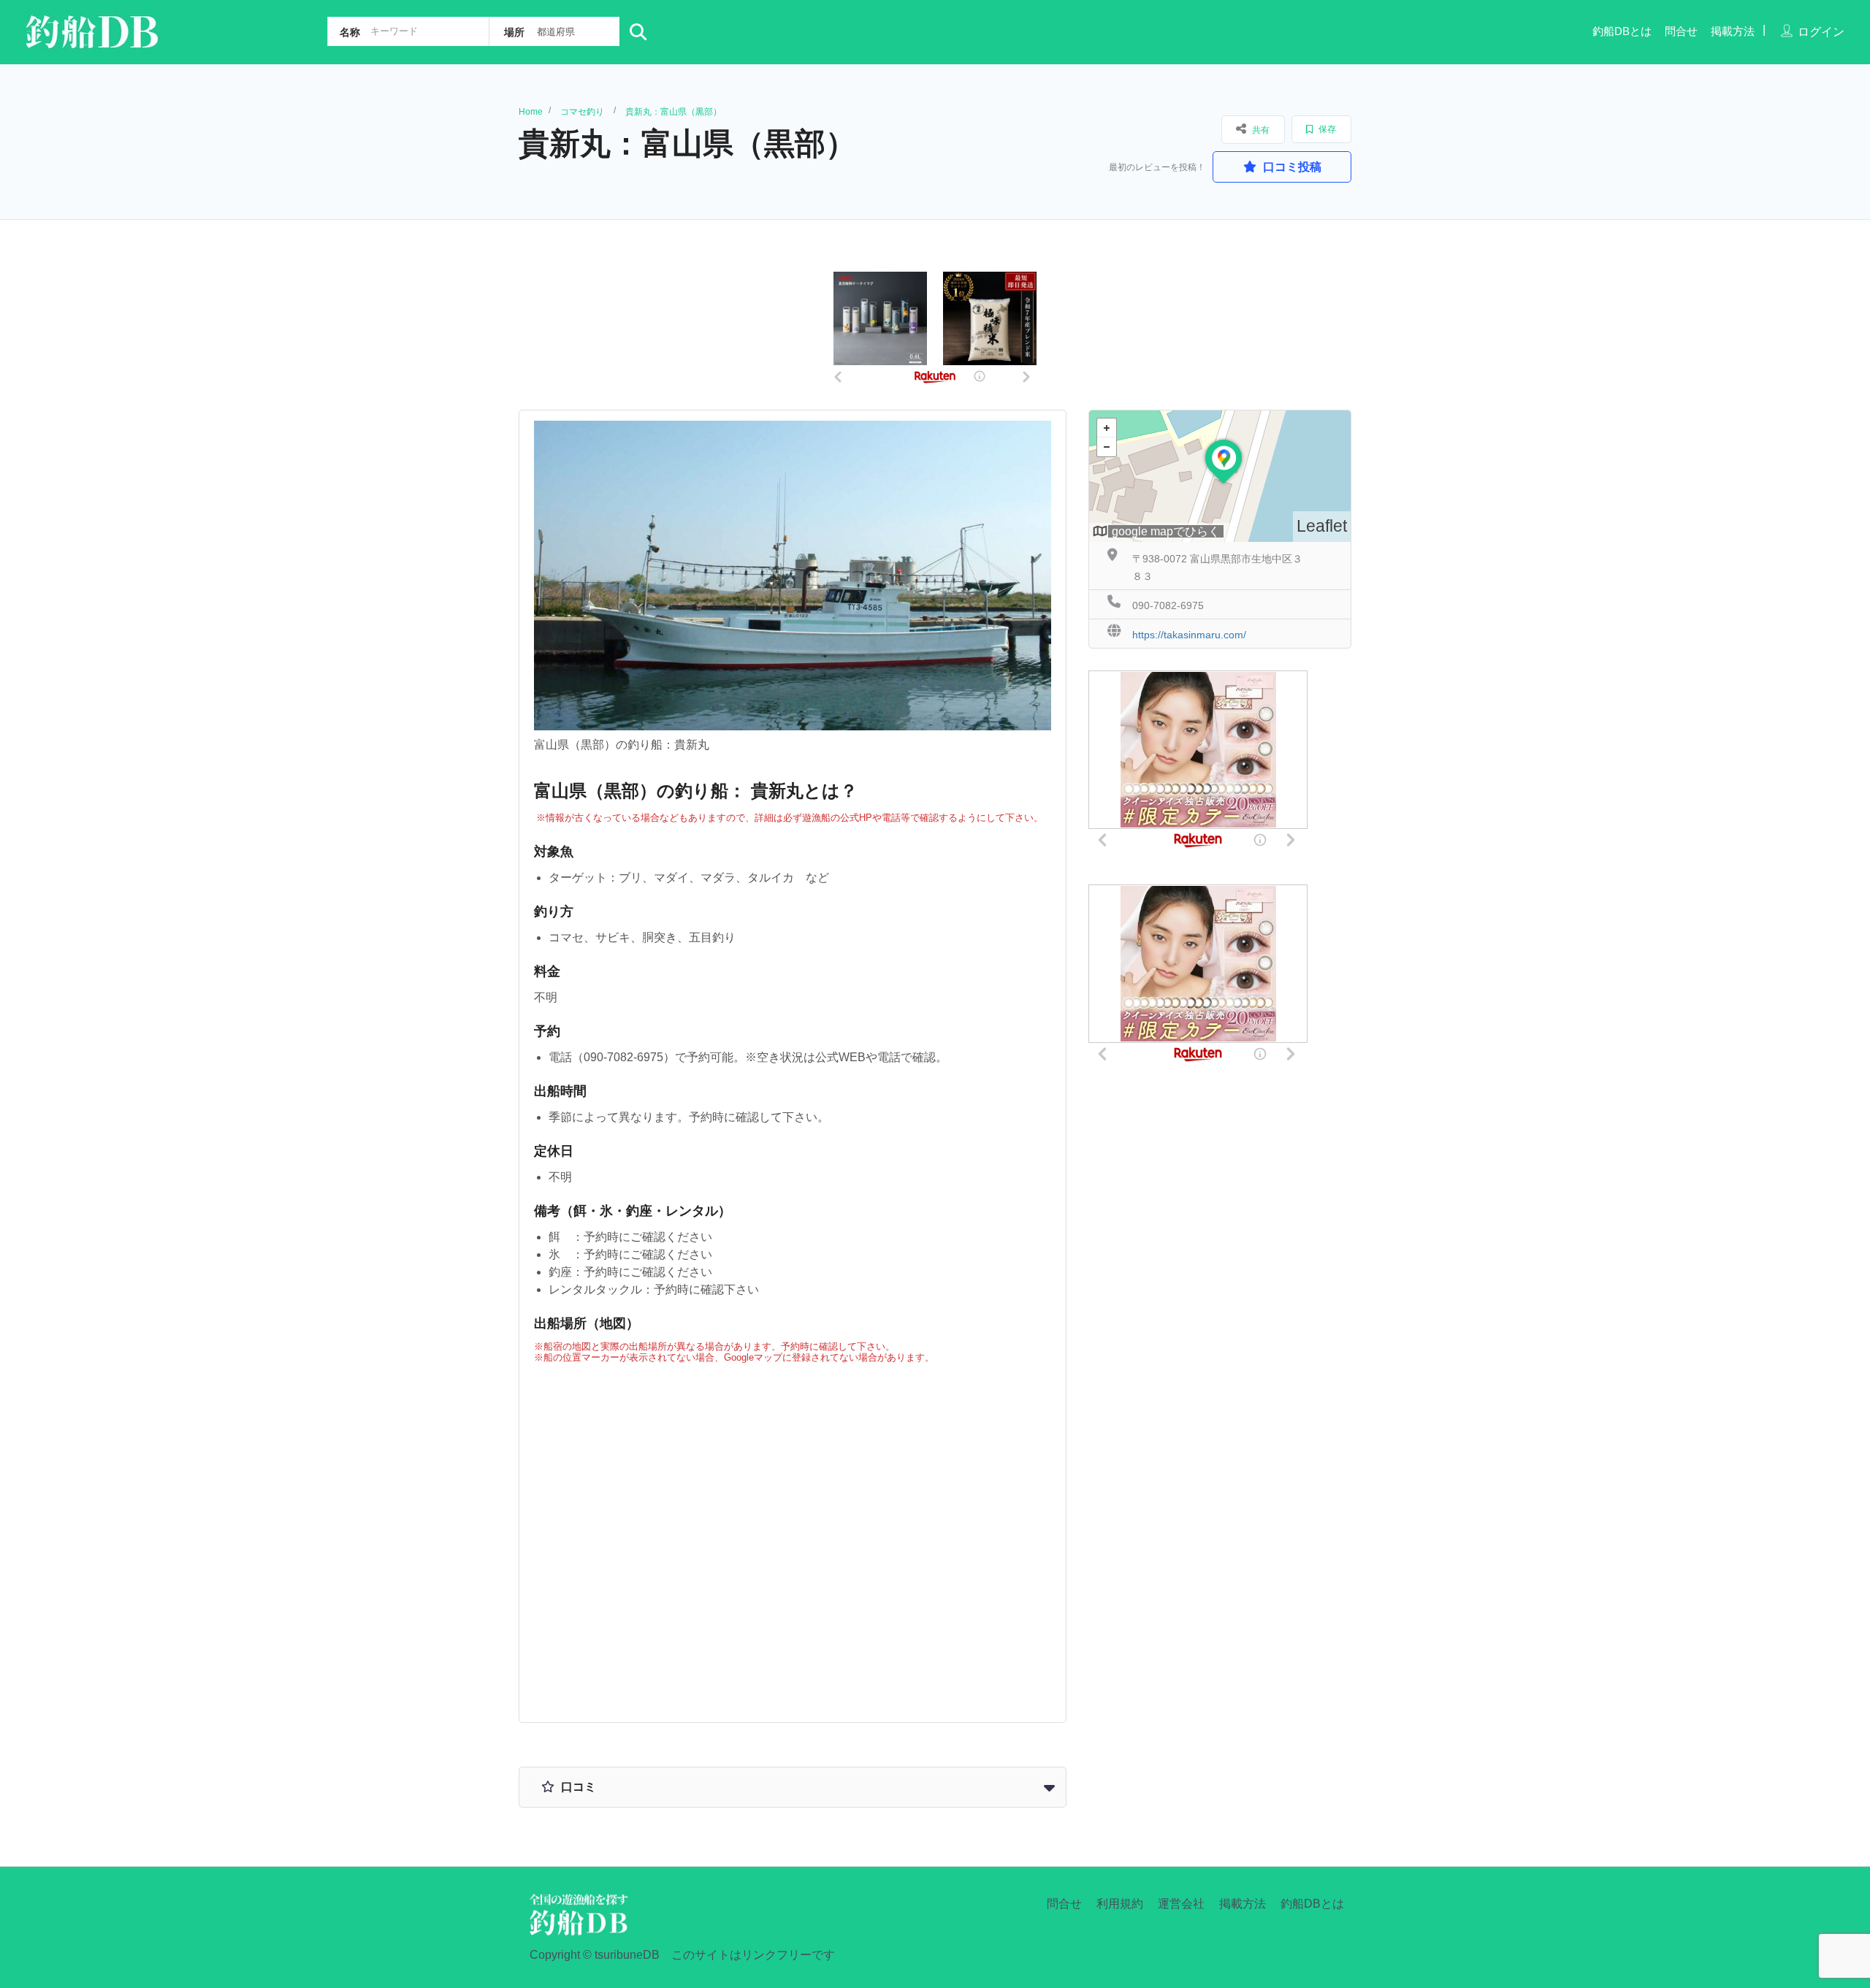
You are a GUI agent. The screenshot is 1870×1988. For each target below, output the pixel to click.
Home (531, 112)
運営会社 (1181, 1904)
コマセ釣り (582, 112)
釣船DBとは (1622, 31)
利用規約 (1120, 1904)
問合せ (1681, 31)
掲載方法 (1733, 31)
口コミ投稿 (1291, 167)
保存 (1326, 129)
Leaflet (1322, 526)
